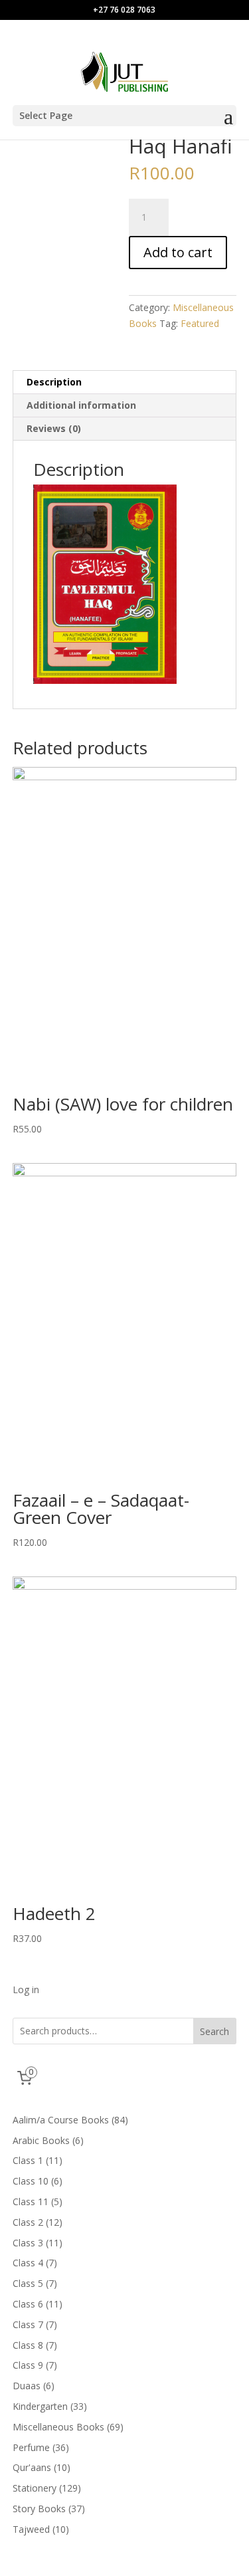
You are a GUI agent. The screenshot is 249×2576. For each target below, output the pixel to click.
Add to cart (178, 252)
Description (54, 382)
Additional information (81, 405)
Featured (200, 323)
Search (214, 2031)
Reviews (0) (54, 428)
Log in (26, 1989)
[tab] (125, 382)
